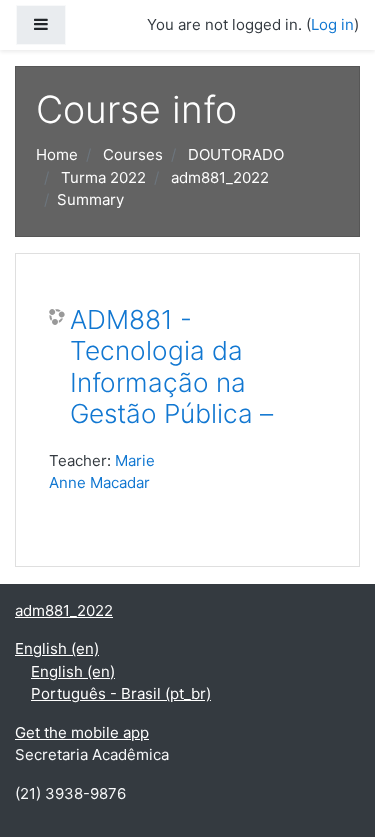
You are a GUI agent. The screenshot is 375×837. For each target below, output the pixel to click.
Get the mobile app (82, 732)
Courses (133, 154)
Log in (332, 24)
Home (57, 154)
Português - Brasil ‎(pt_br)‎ (121, 693)
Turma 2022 (103, 177)
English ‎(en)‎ (57, 648)
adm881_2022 (220, 177)
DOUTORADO (236, 154)
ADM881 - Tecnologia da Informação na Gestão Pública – (171, 367)
